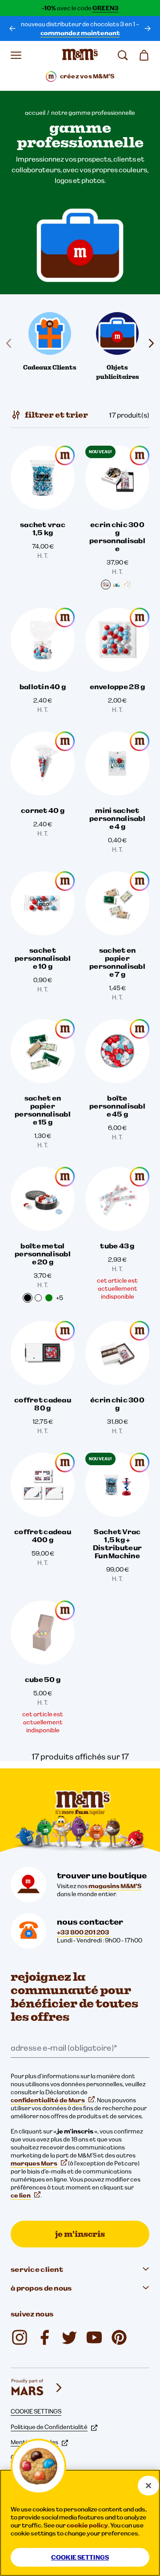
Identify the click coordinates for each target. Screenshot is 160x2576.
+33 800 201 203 (83, 1932)
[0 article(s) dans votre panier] (144, 55)
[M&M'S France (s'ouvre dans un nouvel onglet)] (94, 2337)
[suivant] (148, 28)
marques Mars (34, 2163)
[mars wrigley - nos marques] (37, 2388)
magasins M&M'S (115, 1886)
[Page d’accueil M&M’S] (80, 55)
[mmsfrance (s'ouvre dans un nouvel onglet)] (44, 2337)
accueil (35, 113)
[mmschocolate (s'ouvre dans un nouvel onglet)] (20, 2337)
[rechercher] (123, 55)
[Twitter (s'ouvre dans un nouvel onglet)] (69, 2337)
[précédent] (12, 28)
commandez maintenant (80, 33)
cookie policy (87, 2525)
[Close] (148, 2486)
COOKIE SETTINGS (36, 2411)
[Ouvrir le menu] (16, 55)
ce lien (21, 2195)
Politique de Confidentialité (49, 2427)
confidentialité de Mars (48, 2100)
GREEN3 (106, 8)
